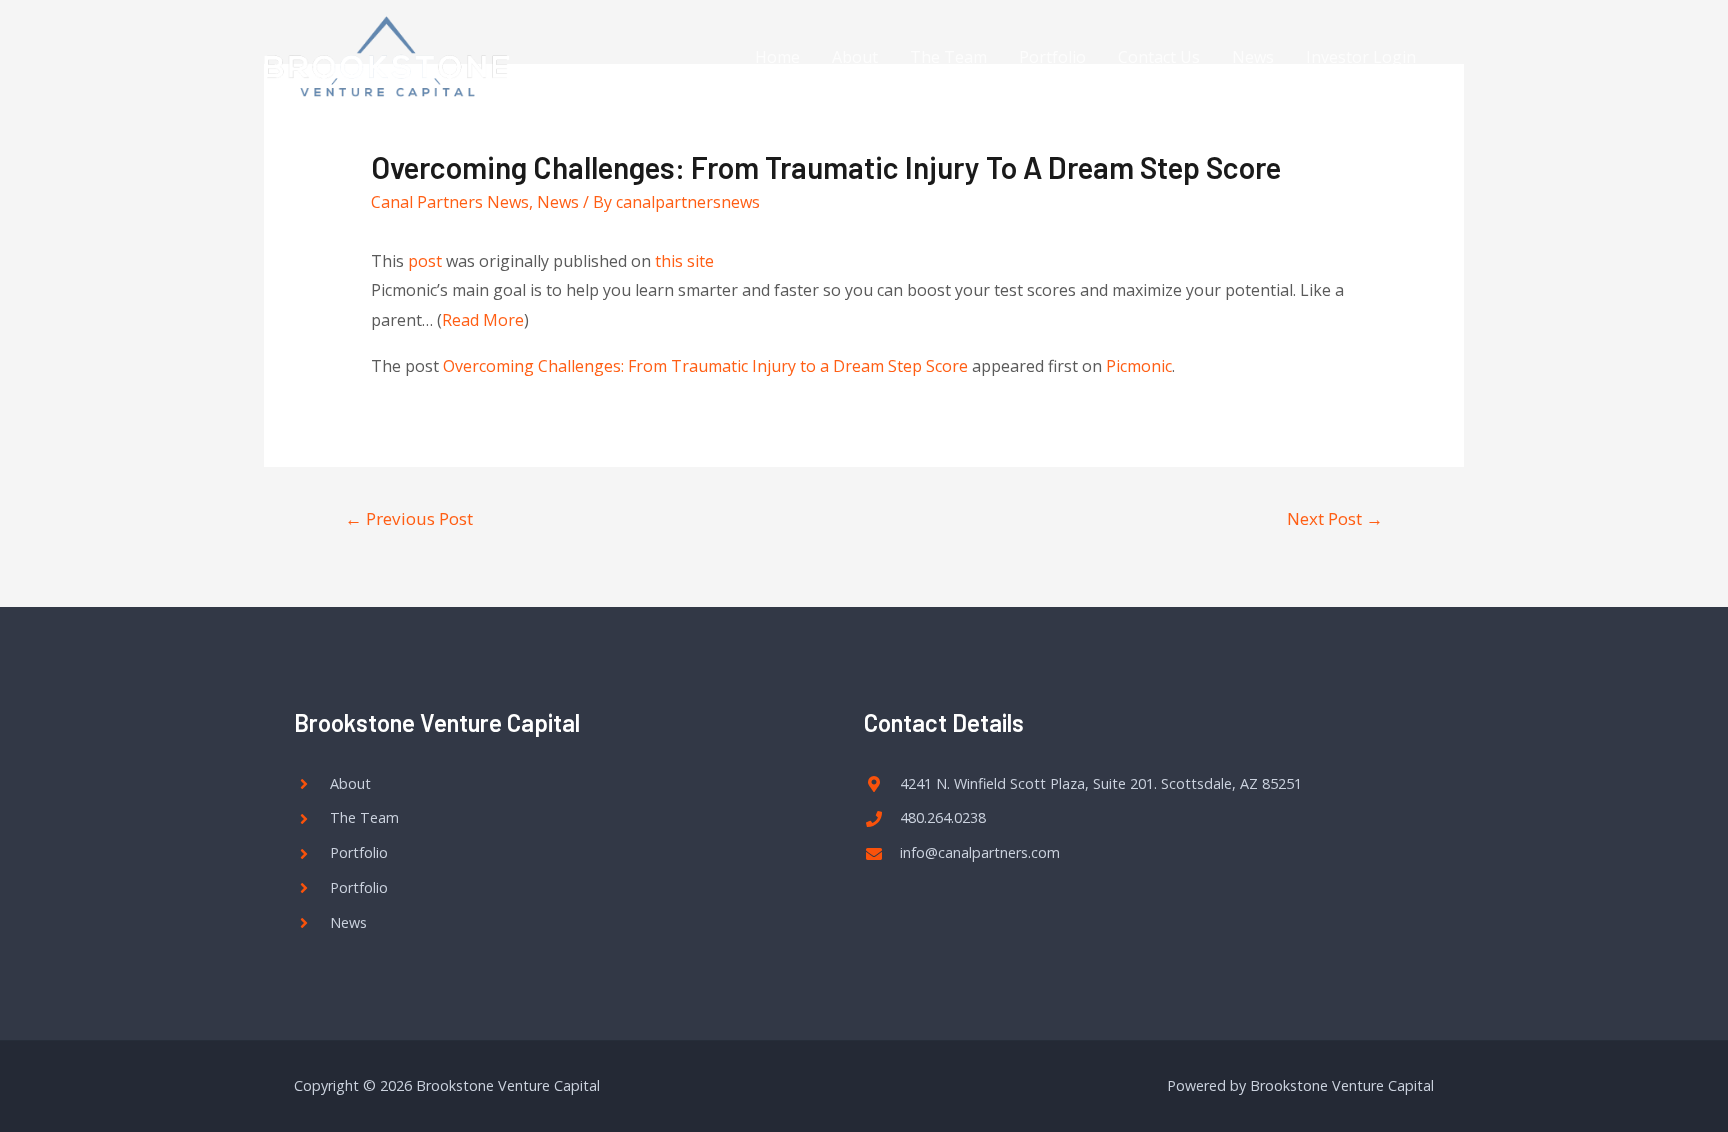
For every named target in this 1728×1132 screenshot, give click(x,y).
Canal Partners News (450, 202)
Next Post (1335, 518)
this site (684, 261)
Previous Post (409, 518)
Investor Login (1361, 57)
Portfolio (1052, 57)
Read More (483, 320)
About (855, 57)
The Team (948, 57)
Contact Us (1159, 57)
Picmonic (1139, 366)
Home (777, 57)
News (1253, 57)
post (425, 261)
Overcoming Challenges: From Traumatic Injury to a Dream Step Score (705, 366)
